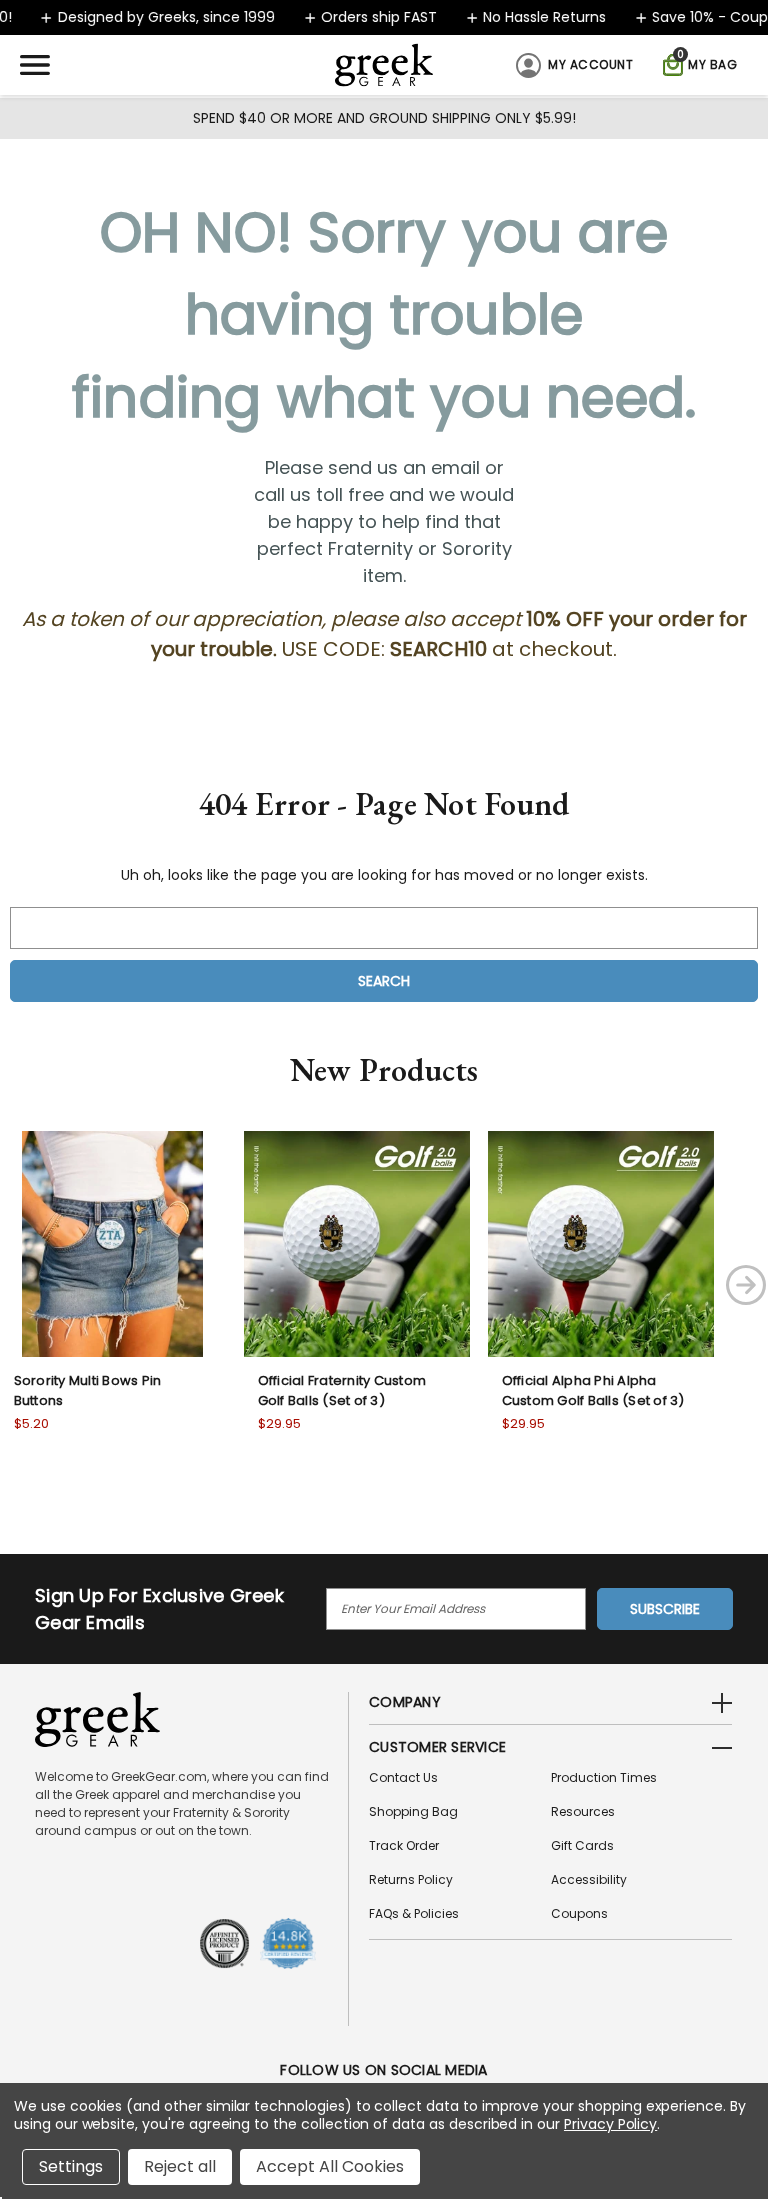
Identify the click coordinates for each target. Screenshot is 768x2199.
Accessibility (589, 1879)
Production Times (604, 1777)
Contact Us (403, 1777)
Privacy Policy (610, 2124)
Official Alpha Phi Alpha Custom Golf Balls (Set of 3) (593, 1390)
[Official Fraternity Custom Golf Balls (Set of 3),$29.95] (357, 1244)
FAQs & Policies (414, 1913)
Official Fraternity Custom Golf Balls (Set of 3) (342, 1390)
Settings (71, 2166)
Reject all (180, 2166)
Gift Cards (582, 1845)
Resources (583, 1811)
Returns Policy (411, 1879)
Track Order (404, 1845)
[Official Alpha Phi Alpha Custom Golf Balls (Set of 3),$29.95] (601, 1244)
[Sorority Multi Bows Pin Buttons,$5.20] (113, 1244)
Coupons (579, 1913)
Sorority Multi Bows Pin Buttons (88, 1390)
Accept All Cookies (330, 2166)
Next (746, 1285)
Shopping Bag (413, 1811)
